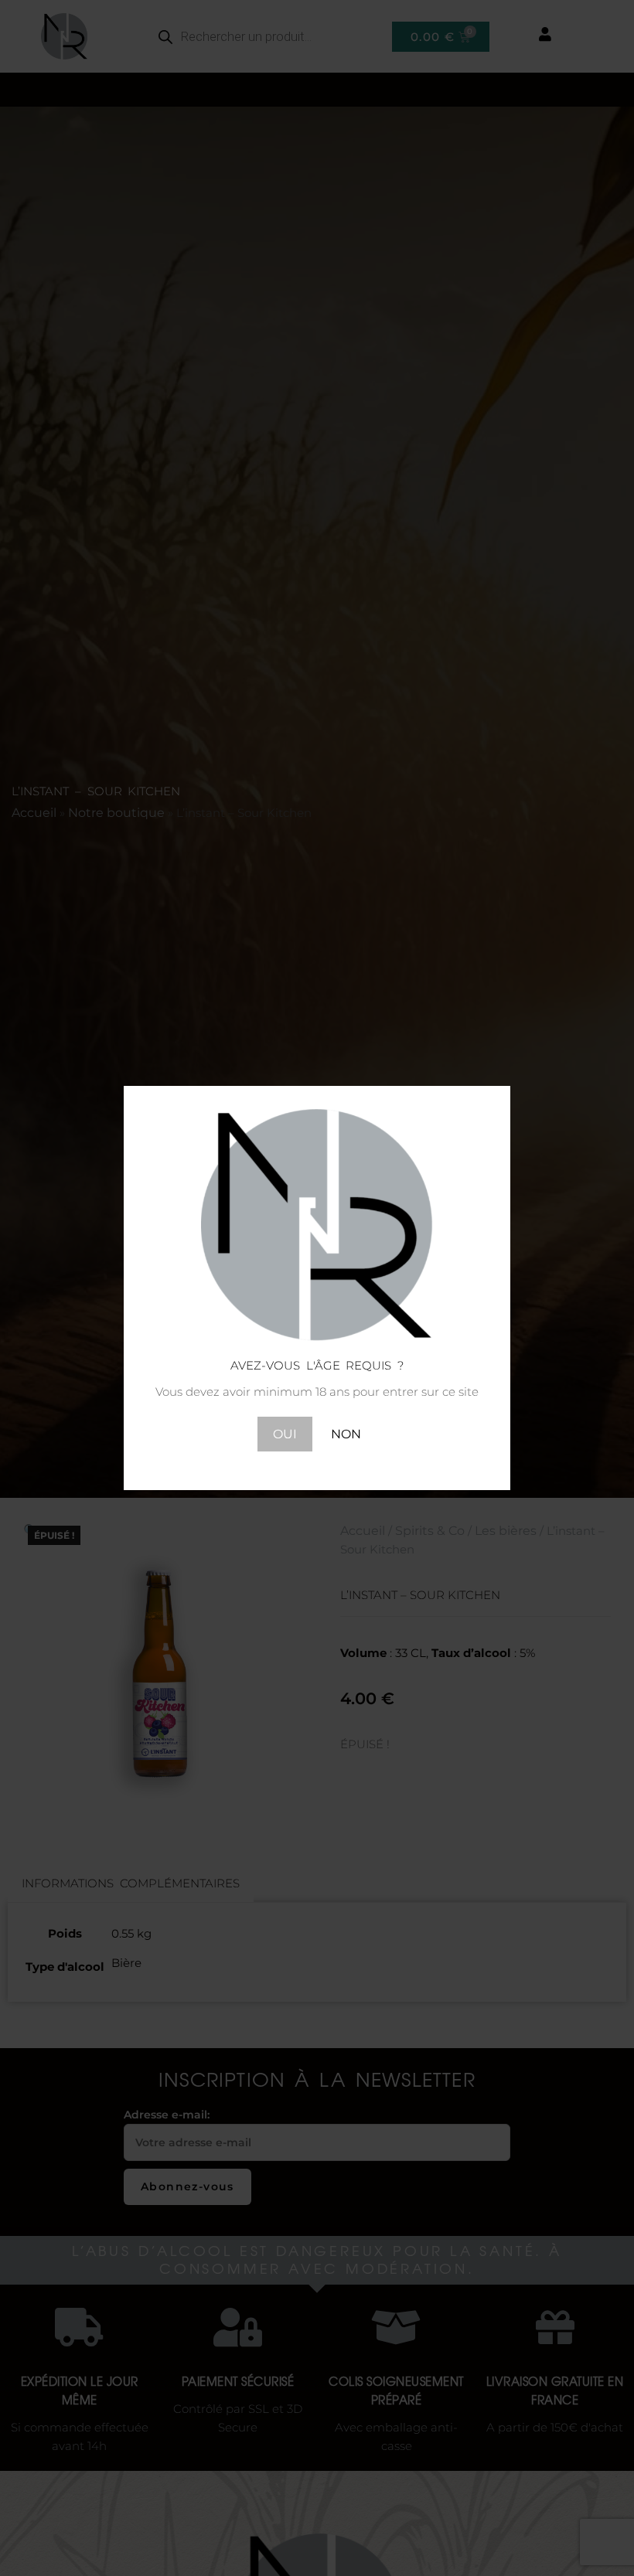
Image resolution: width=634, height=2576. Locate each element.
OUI (285, 1434)
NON (346, 1434)
